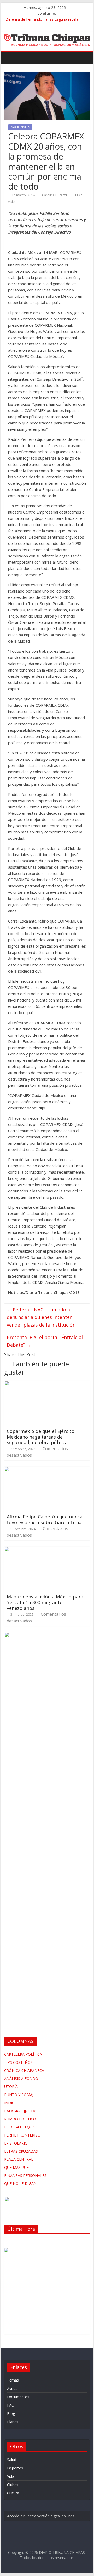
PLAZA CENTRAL (19, 2159)
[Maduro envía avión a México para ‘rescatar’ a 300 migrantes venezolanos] (47, 1550)
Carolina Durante (55, 195)
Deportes (15, 2468)
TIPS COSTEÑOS (18, 2062)
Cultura (13, 2493)
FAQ (11, 2405)
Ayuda (12, 2388)
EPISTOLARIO (16, 2143)
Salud (12, 2460)
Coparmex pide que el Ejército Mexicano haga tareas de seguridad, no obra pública (41, 1437)
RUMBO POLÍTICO (20, 2119)
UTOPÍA (11, 2087)
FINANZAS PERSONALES (25, 2175)
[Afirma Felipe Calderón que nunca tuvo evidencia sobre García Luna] (47, 1470)
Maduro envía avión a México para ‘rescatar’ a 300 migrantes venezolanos (45, 1602)
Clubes (13, 2485)
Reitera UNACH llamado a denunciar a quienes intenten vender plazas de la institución (41, 1317)
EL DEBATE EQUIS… (21, 2127)
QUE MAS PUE (16, 2167)
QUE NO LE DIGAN (20, 2184)
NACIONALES (20, 127)
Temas (13, 2380)
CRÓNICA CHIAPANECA (24, 2070)
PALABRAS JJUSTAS (21, 2111)
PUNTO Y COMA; (19, 2095)
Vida (11, 2476)
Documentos (18, 2397)
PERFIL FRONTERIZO (22, 2135)
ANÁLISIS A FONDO (21, 2078)
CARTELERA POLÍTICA (23, 2054)
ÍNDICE (10, 2103)
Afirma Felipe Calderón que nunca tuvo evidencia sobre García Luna (45, 1519)
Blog (11, 2413)
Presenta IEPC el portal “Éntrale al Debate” (45, 1341)
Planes (13, 2422)
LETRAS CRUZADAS (21, 2151)
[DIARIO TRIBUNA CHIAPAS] (10, 57)
